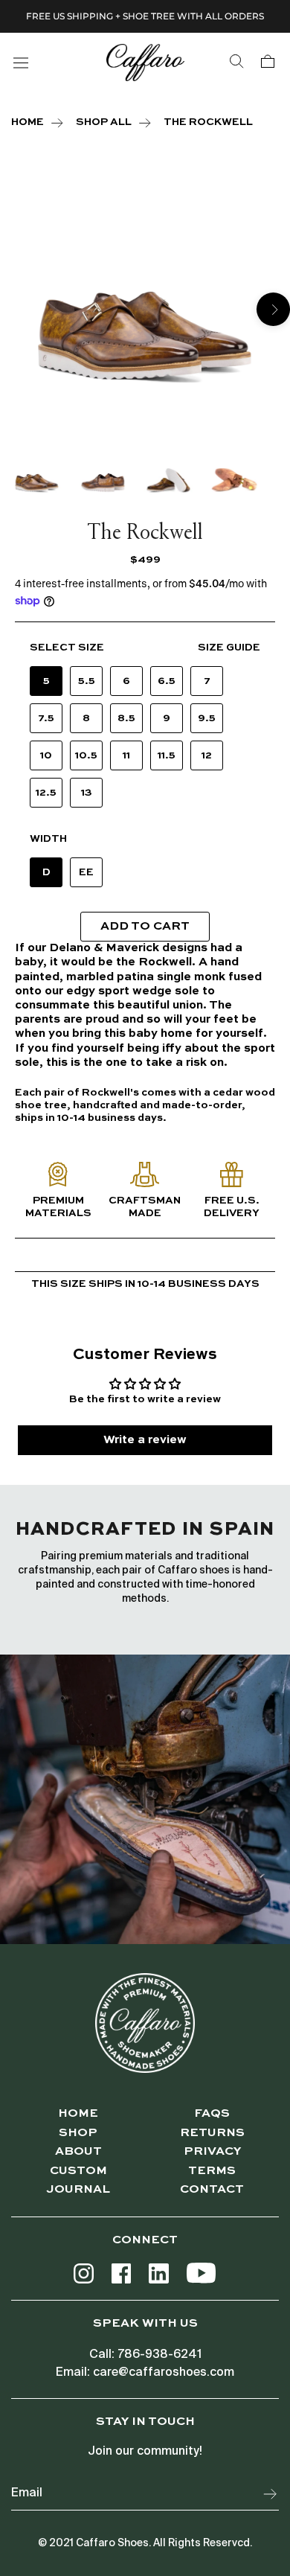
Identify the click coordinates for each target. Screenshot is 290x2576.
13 (87, 793)
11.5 (167, 755)
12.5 (46, 793)
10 (46, 755)
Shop (78, 2133)
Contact (212, 2190)
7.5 (46, 718)
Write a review (145, 1440)
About (78, 2152)
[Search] (236, 62)
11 (126, 755)
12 (207, 755)
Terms (212, 2171)
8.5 (126, 718)
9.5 (207, 718)
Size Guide (229, 648)
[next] (273, 309)
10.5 (86, 755)
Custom (78, 2171)
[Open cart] (268, 62)
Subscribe (271, 2494)
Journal (78, 2190)
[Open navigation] (21, 62)
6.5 (167, 681)
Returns (212, 2133)
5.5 (87, 681)
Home (78, 2114)
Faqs (212, 2114)
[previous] (17, 309)
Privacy (212, 2152)
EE (86, 872)
